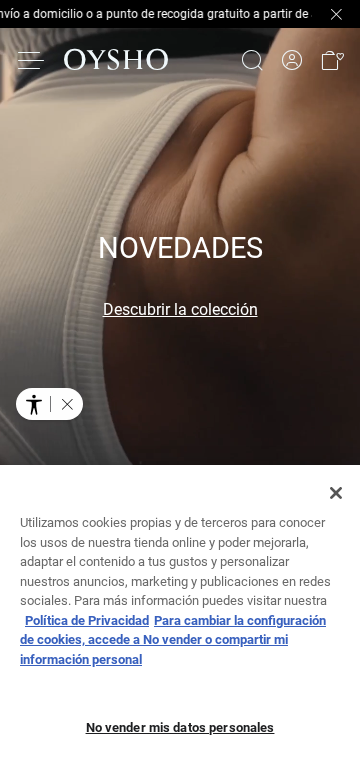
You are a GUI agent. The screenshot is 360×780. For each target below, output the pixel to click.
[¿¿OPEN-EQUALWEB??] (49, 404)
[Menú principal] (32, 60)
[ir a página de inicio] (116, 60)
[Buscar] (252, 60)
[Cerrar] (336, 493)
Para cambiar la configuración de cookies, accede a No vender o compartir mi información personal (173, 640)
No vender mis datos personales (180, 727)
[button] (332, 60)
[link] (292, 60)
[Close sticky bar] (336, 14)
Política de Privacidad (87, 620)
